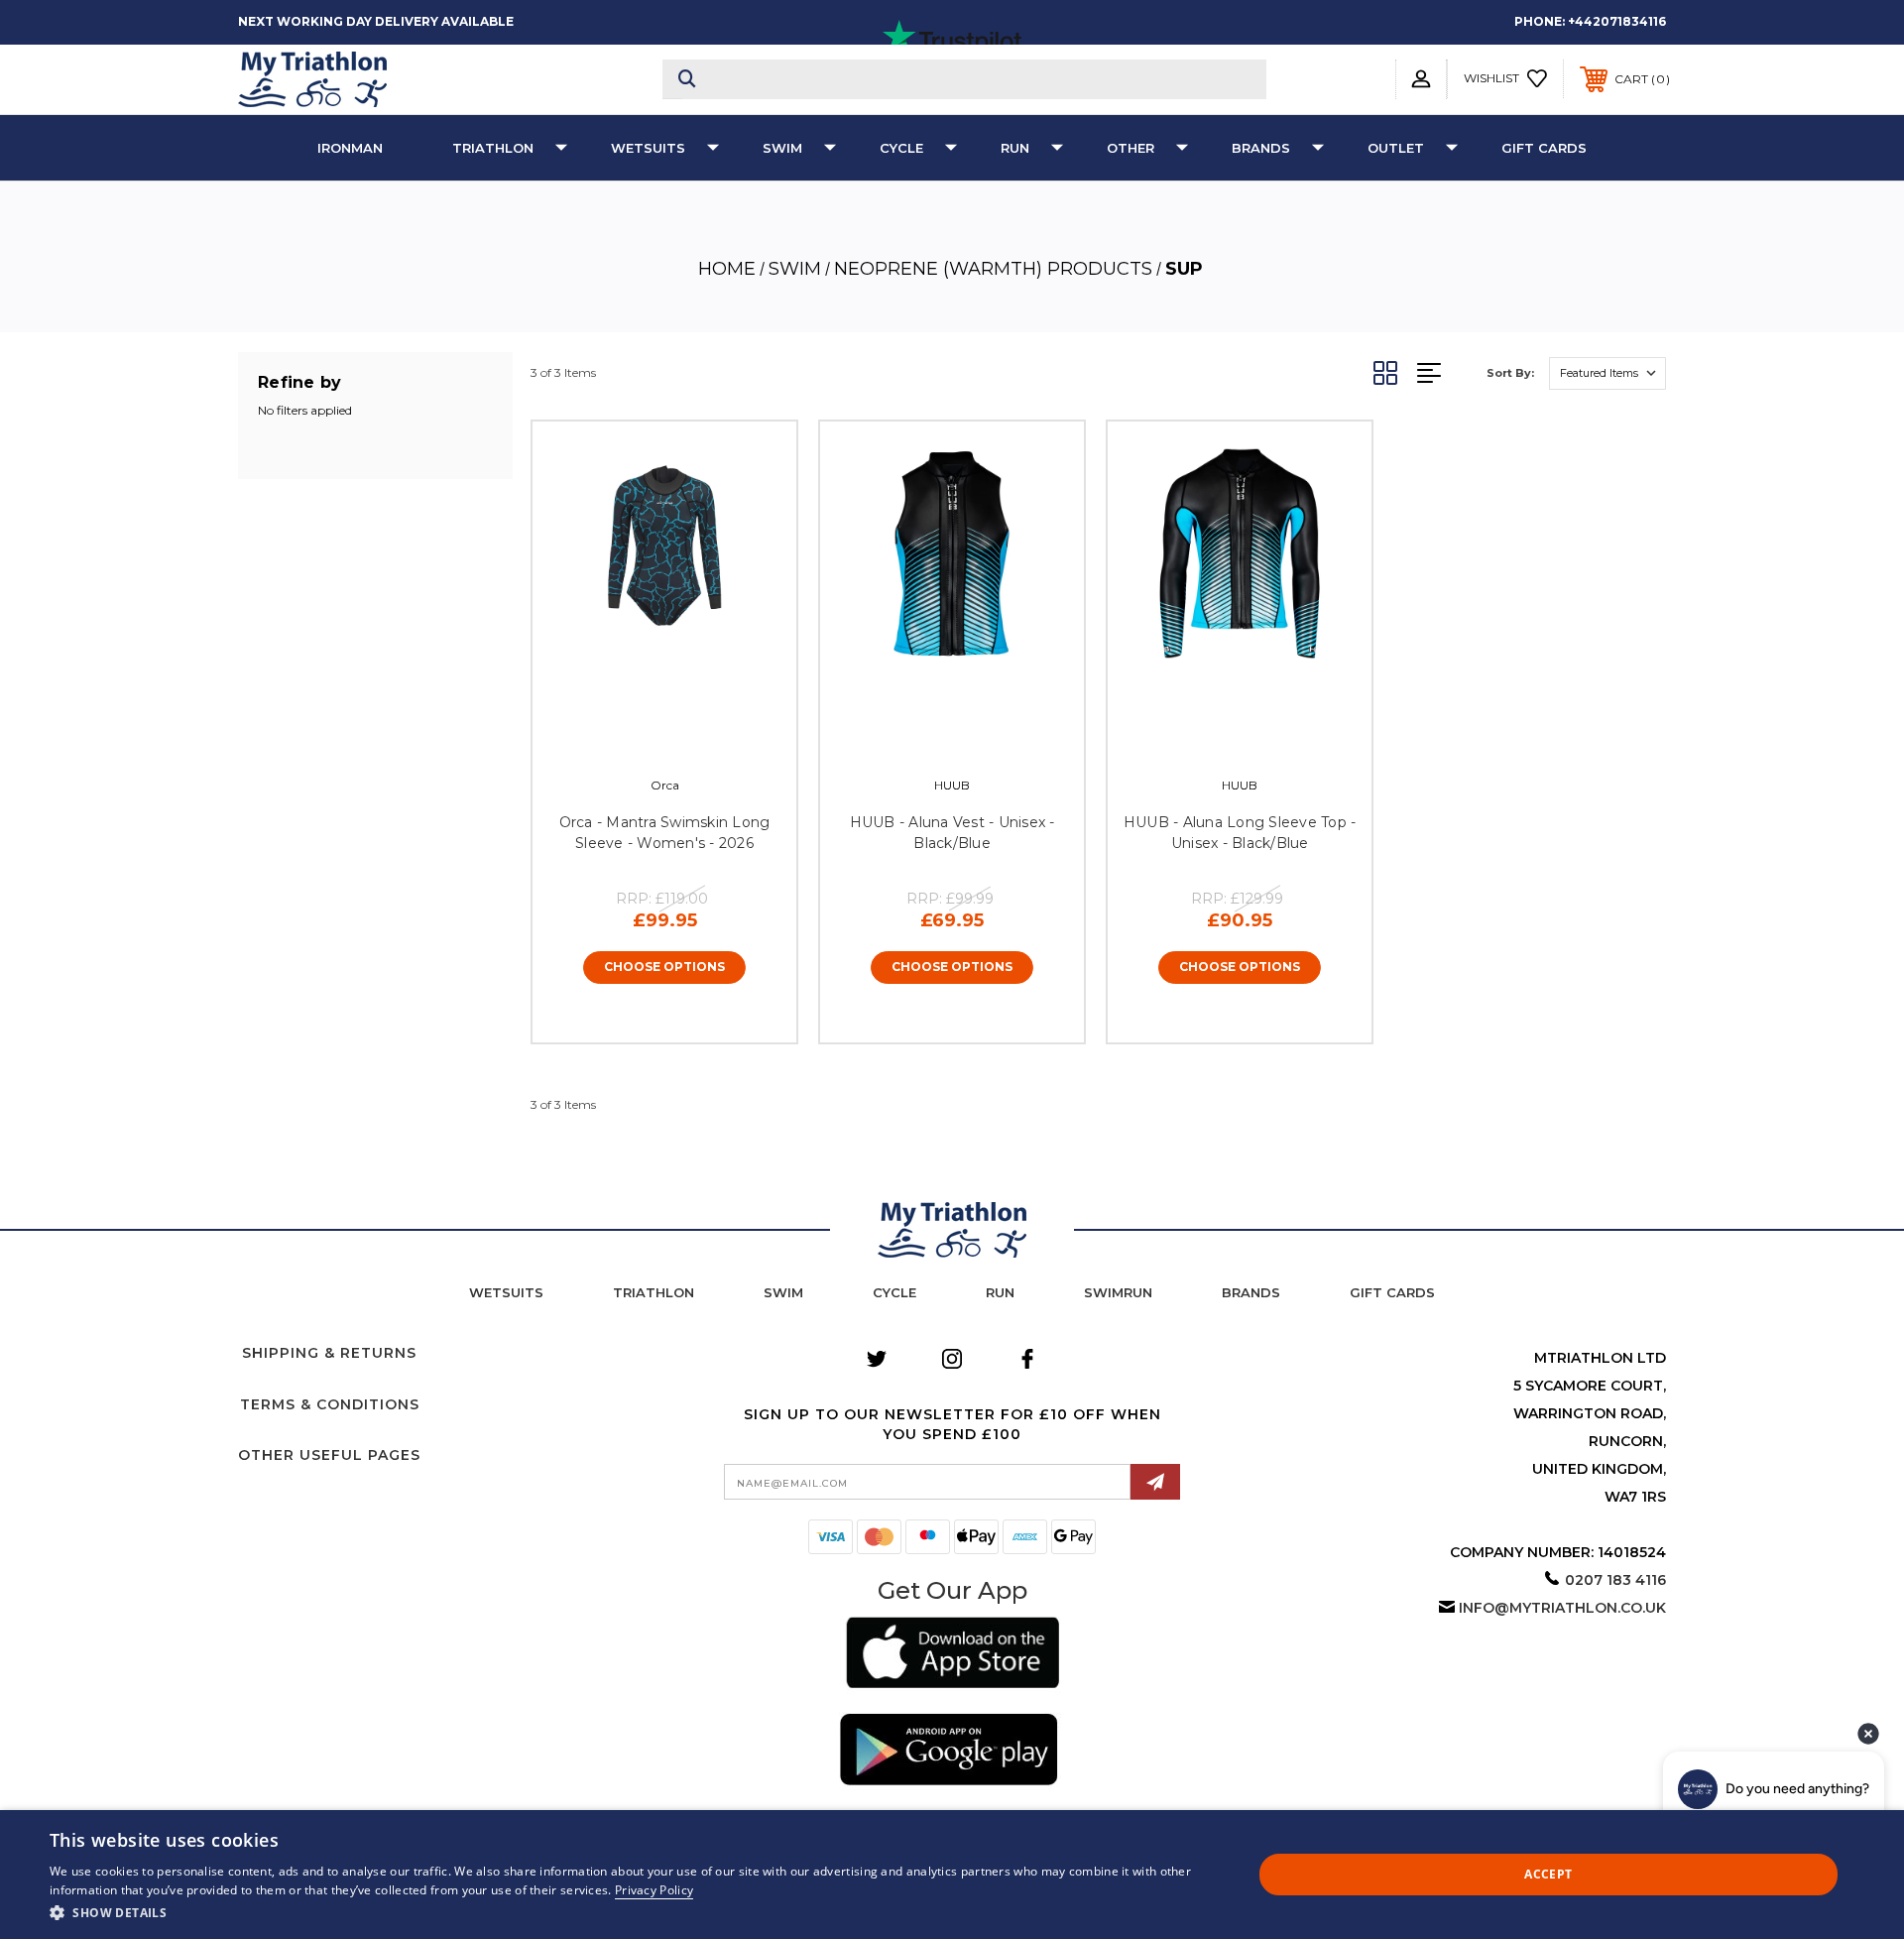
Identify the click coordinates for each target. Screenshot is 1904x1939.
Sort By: (1510, 373)
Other (1130, 148)
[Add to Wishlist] (686, 738)
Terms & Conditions (330, 1404)
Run (1015, 148)
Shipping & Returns (329, 1353)
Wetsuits (648, 148)
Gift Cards (1544, 148)
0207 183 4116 (1615, 1580)
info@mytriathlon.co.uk (1562, 1608)
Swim (782, 148)
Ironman (350, 148)
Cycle (901, 148)
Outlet (1396, 148)
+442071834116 (1617, 21)
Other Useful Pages (329, 1455)
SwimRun (1118, 1292)
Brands (1261, 148)
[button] (952, 1656)
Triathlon (493, 148)
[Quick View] (643, 738)
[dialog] (952, 1875)
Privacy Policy (654, 1890)
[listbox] (1607, 373)
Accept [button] (1548, 1874)
